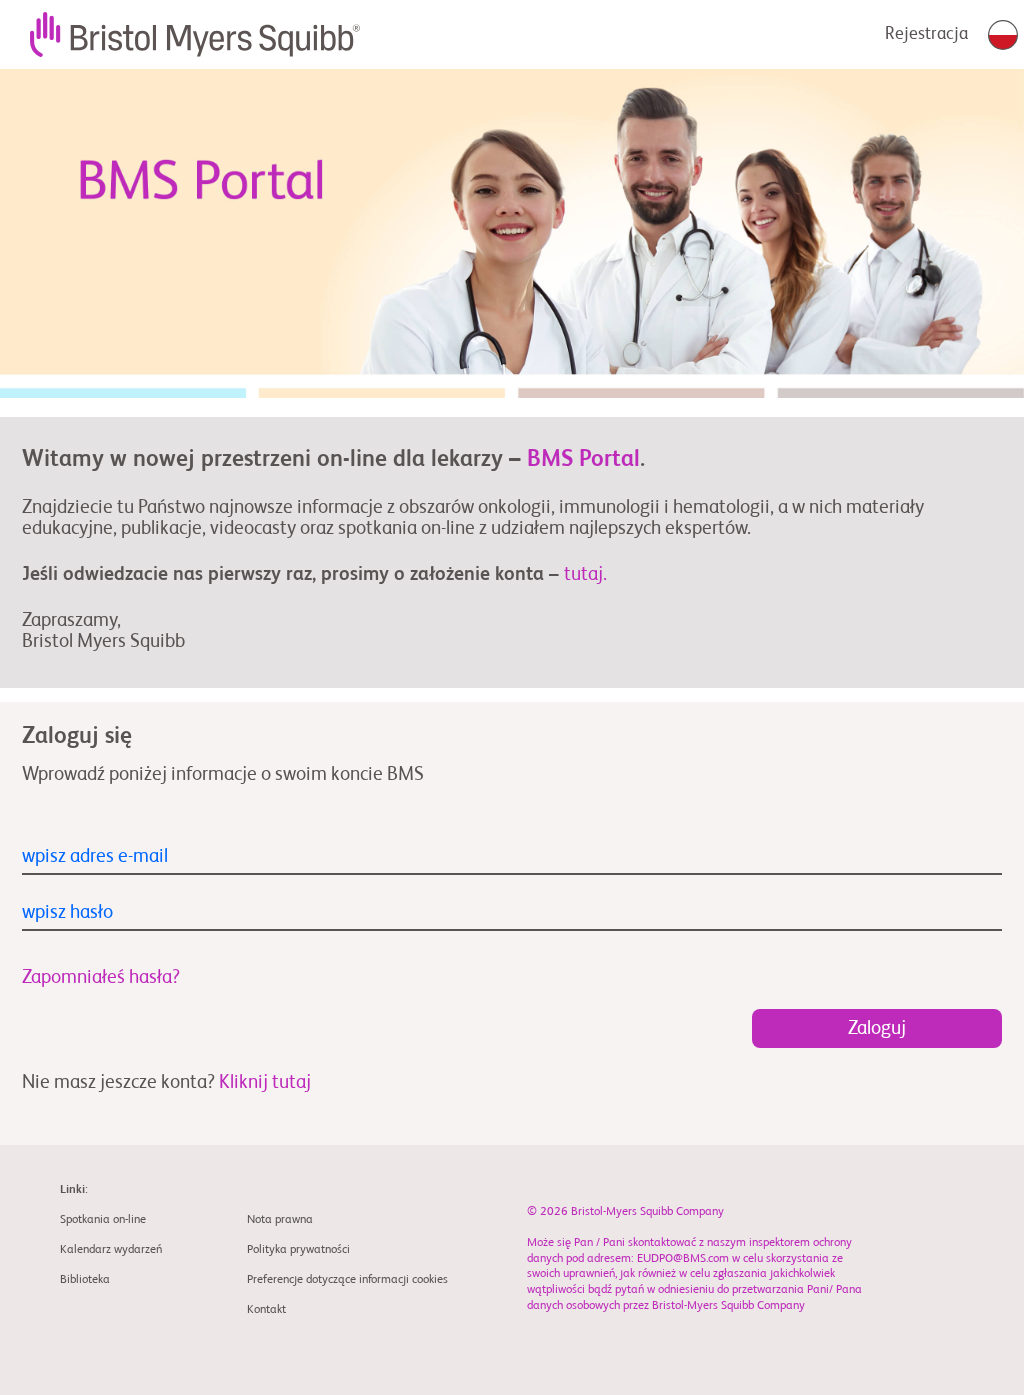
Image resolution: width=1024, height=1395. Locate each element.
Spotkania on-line (103, 1220)
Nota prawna (280, 1220)
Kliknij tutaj (265, 1082)
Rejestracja (926, 34)
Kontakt (266, 1310)
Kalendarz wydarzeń (111, 1250)
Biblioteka (85, 1280)
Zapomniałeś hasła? (101, 977)
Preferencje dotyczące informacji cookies (347, 1280)
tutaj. (585, 574)
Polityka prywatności (298, 1250)
